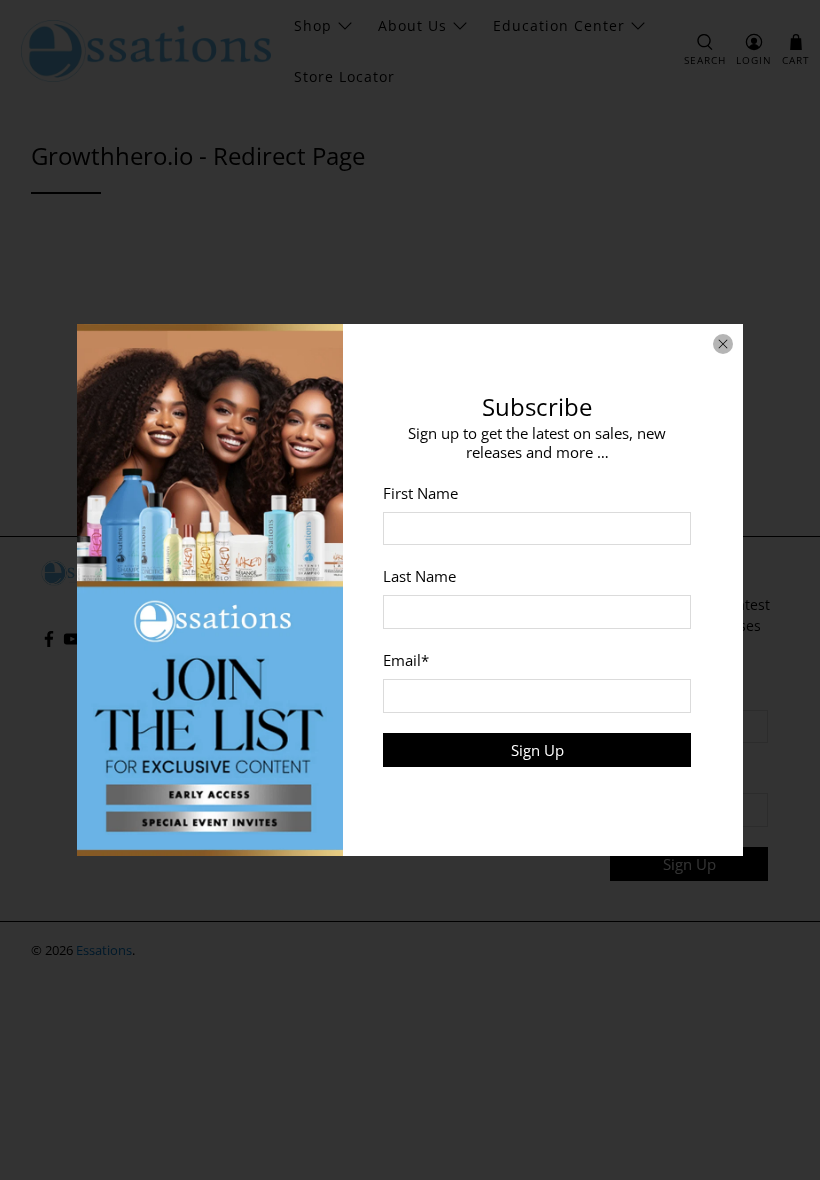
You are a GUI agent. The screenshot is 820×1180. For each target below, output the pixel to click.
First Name (420, 493)
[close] (723, 344)
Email (406, 660)
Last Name (419, 576)
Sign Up (537, 750)
